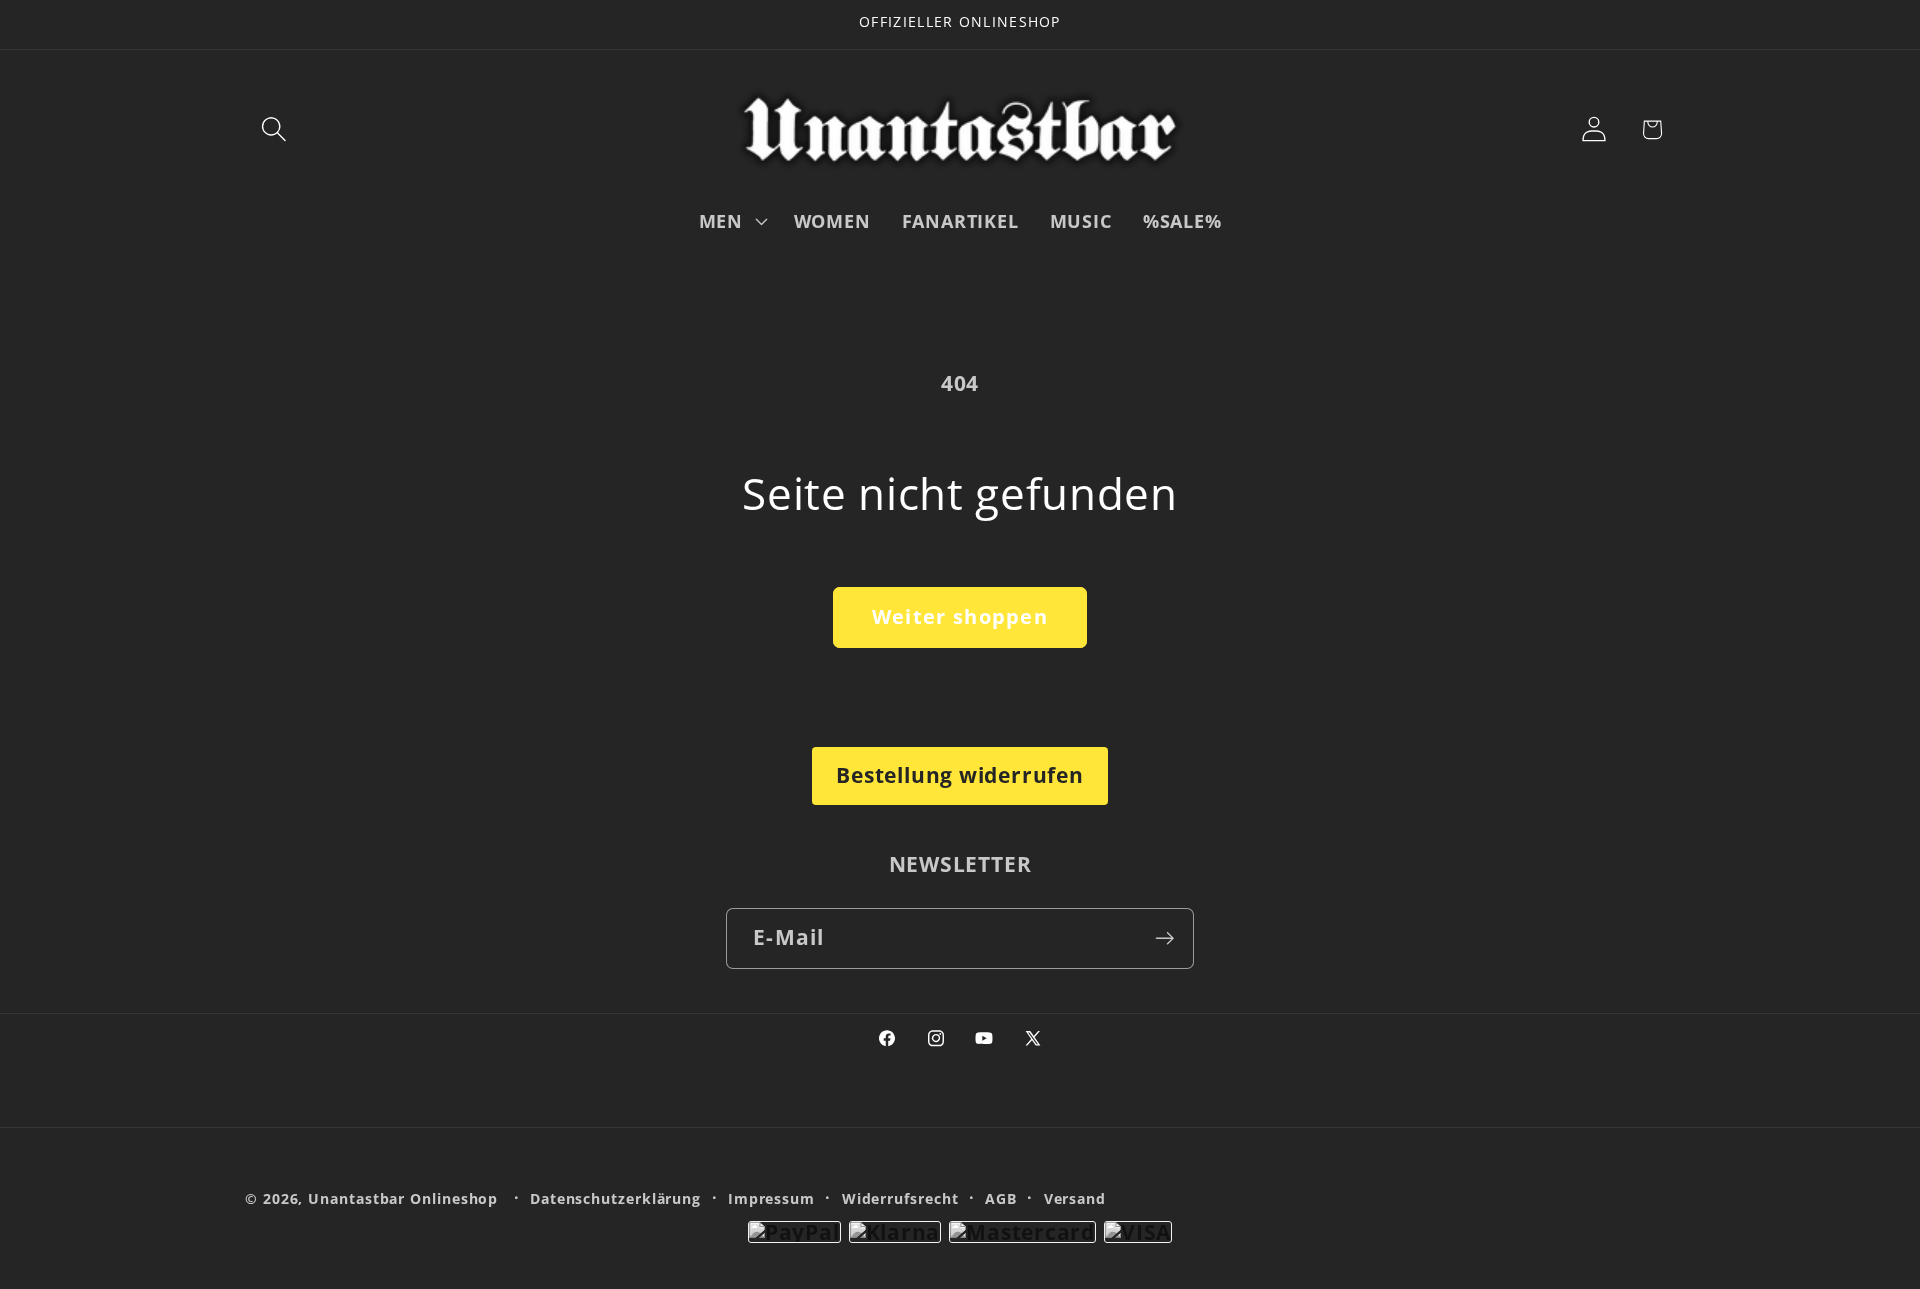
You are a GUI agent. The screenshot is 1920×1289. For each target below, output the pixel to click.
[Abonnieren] (1164, 938)
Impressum (771, 1198)
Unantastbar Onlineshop (403, 1198)
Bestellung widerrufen (959, 775)
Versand (1075, 1198)
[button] (273, 129)
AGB (1001, 1198)
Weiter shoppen (960, 616)
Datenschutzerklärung (615, 1198)
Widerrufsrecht (900, 1198)
